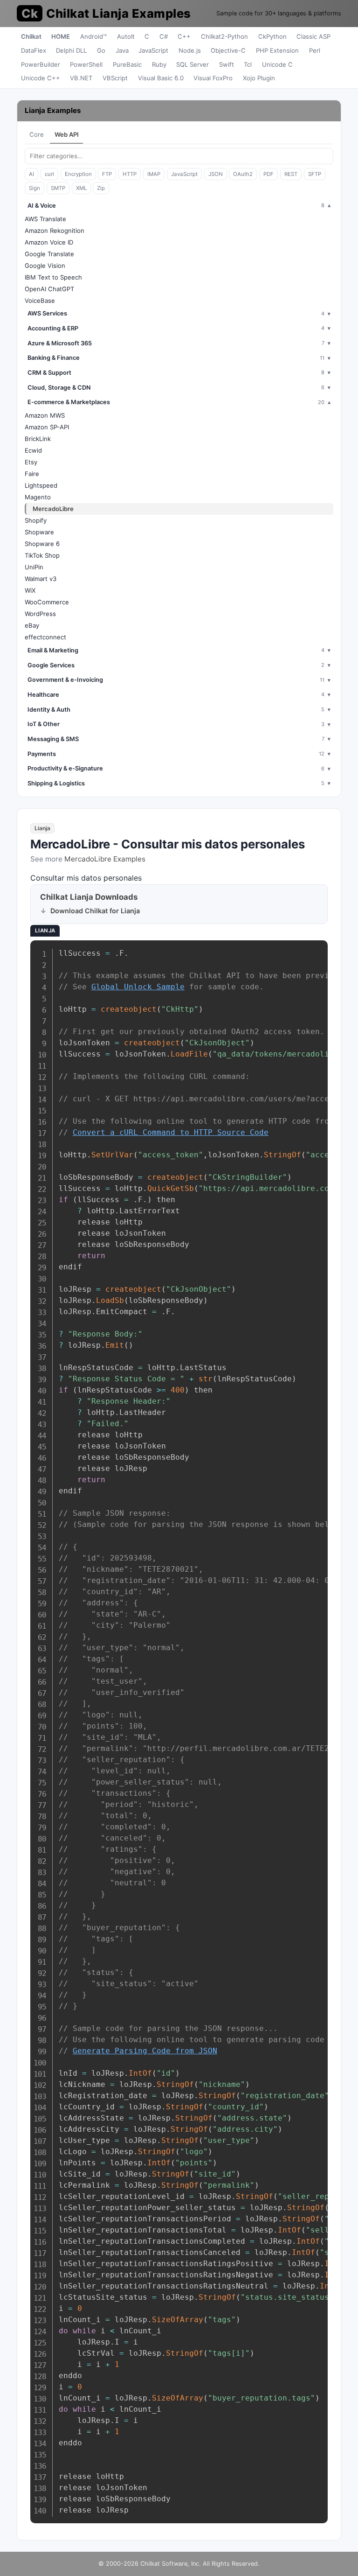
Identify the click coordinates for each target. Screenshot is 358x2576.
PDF (268, 174)
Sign (34, 188)
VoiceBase (40, 301)
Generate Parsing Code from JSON (145, 2051)
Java (122, 50)
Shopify (36, 520)
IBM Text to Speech (53, 277)
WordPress (40, 614)
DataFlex (34, 50)
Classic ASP (313, 36)
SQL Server (193, 64)
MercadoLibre (53, 509)
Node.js (190, 50)
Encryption (78, 174)
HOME (61, 36)
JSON (216, 174)
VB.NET (81, 78)
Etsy (31, 462)
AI (31, 174)
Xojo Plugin (259, 78)
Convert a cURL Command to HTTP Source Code (171, 1132)
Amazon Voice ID (49, 242)
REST (291, 174)
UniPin (34, 567)
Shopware (39, 532)
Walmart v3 (41, 579)
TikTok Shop (42, 555)
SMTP (58, 188)
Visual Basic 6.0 (161, 78)
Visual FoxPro (213, 78)
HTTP (130, 174)
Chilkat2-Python (224, 36)
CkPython (272, 36)
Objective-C (228, 50)
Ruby (159, 64)
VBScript (115, 78)
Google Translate (49, 254)
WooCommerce (47, 602)
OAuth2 (243, 174)
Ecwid (33, 450)
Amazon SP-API (47, 427)
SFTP (315, 174)
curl (49, 174)
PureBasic (127, 64)
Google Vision (45, 266)
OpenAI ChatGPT (49, 289)
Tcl (248, 64)
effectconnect (45, 637)
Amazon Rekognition (55, 231)
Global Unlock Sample (138, 987)
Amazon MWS (45, 415)
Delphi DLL (71, 50)
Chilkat (31, 36)
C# (164, 36)
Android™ (93, 36)
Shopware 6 (42, 544)
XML (81, 188)
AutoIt (126, 36)
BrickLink (38, 439)
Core (37, 134)
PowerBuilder (41, 64)
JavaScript (153, 50)
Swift (227, 64)
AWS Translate (45, 219)
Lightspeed (41, 485)
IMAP (154, 174)
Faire (32, 474)
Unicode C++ (41, 78)
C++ (184, 36)
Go (101, 50)
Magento (38, 497)
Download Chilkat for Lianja (95, 911)
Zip (101, 188)
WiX (30, 590)
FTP (107, 174)
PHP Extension (277, 50)
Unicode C (277, 64)
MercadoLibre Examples (105, 859)
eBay (32, 625)
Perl (315, 50)
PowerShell (86, 64)
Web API (67, 134)
